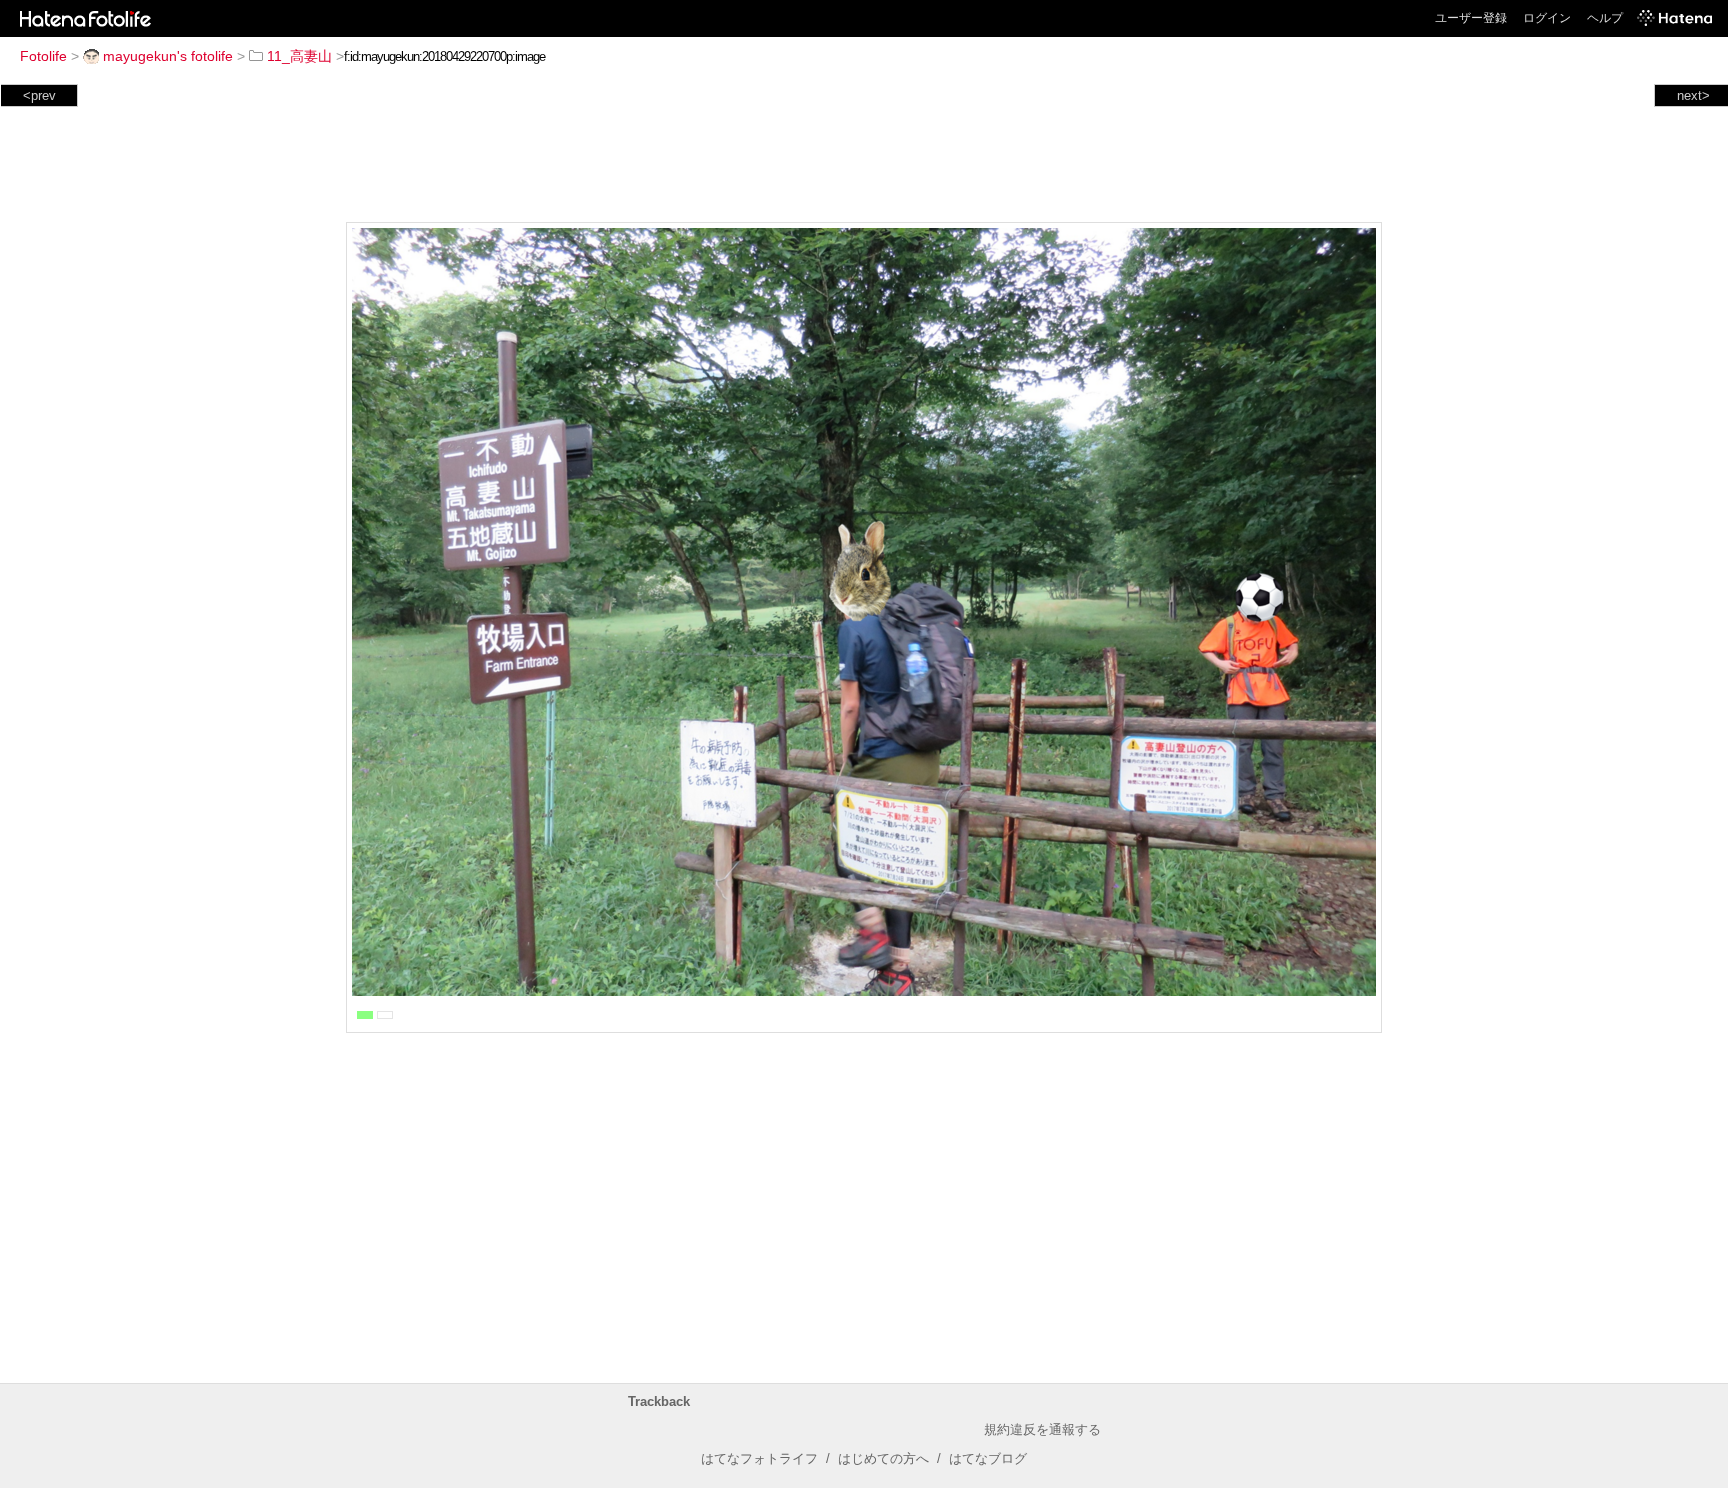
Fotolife (43, 56)
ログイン (1547, 18)
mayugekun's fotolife (168, 56)
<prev (39, 95)
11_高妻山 (299, 56)
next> (1693, 95)
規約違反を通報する (1042, 1429)
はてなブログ (988, 1458)
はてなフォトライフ (759, 1458)
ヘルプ (1605, 18)
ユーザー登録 (1471, 18)
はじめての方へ (883, 1458)
